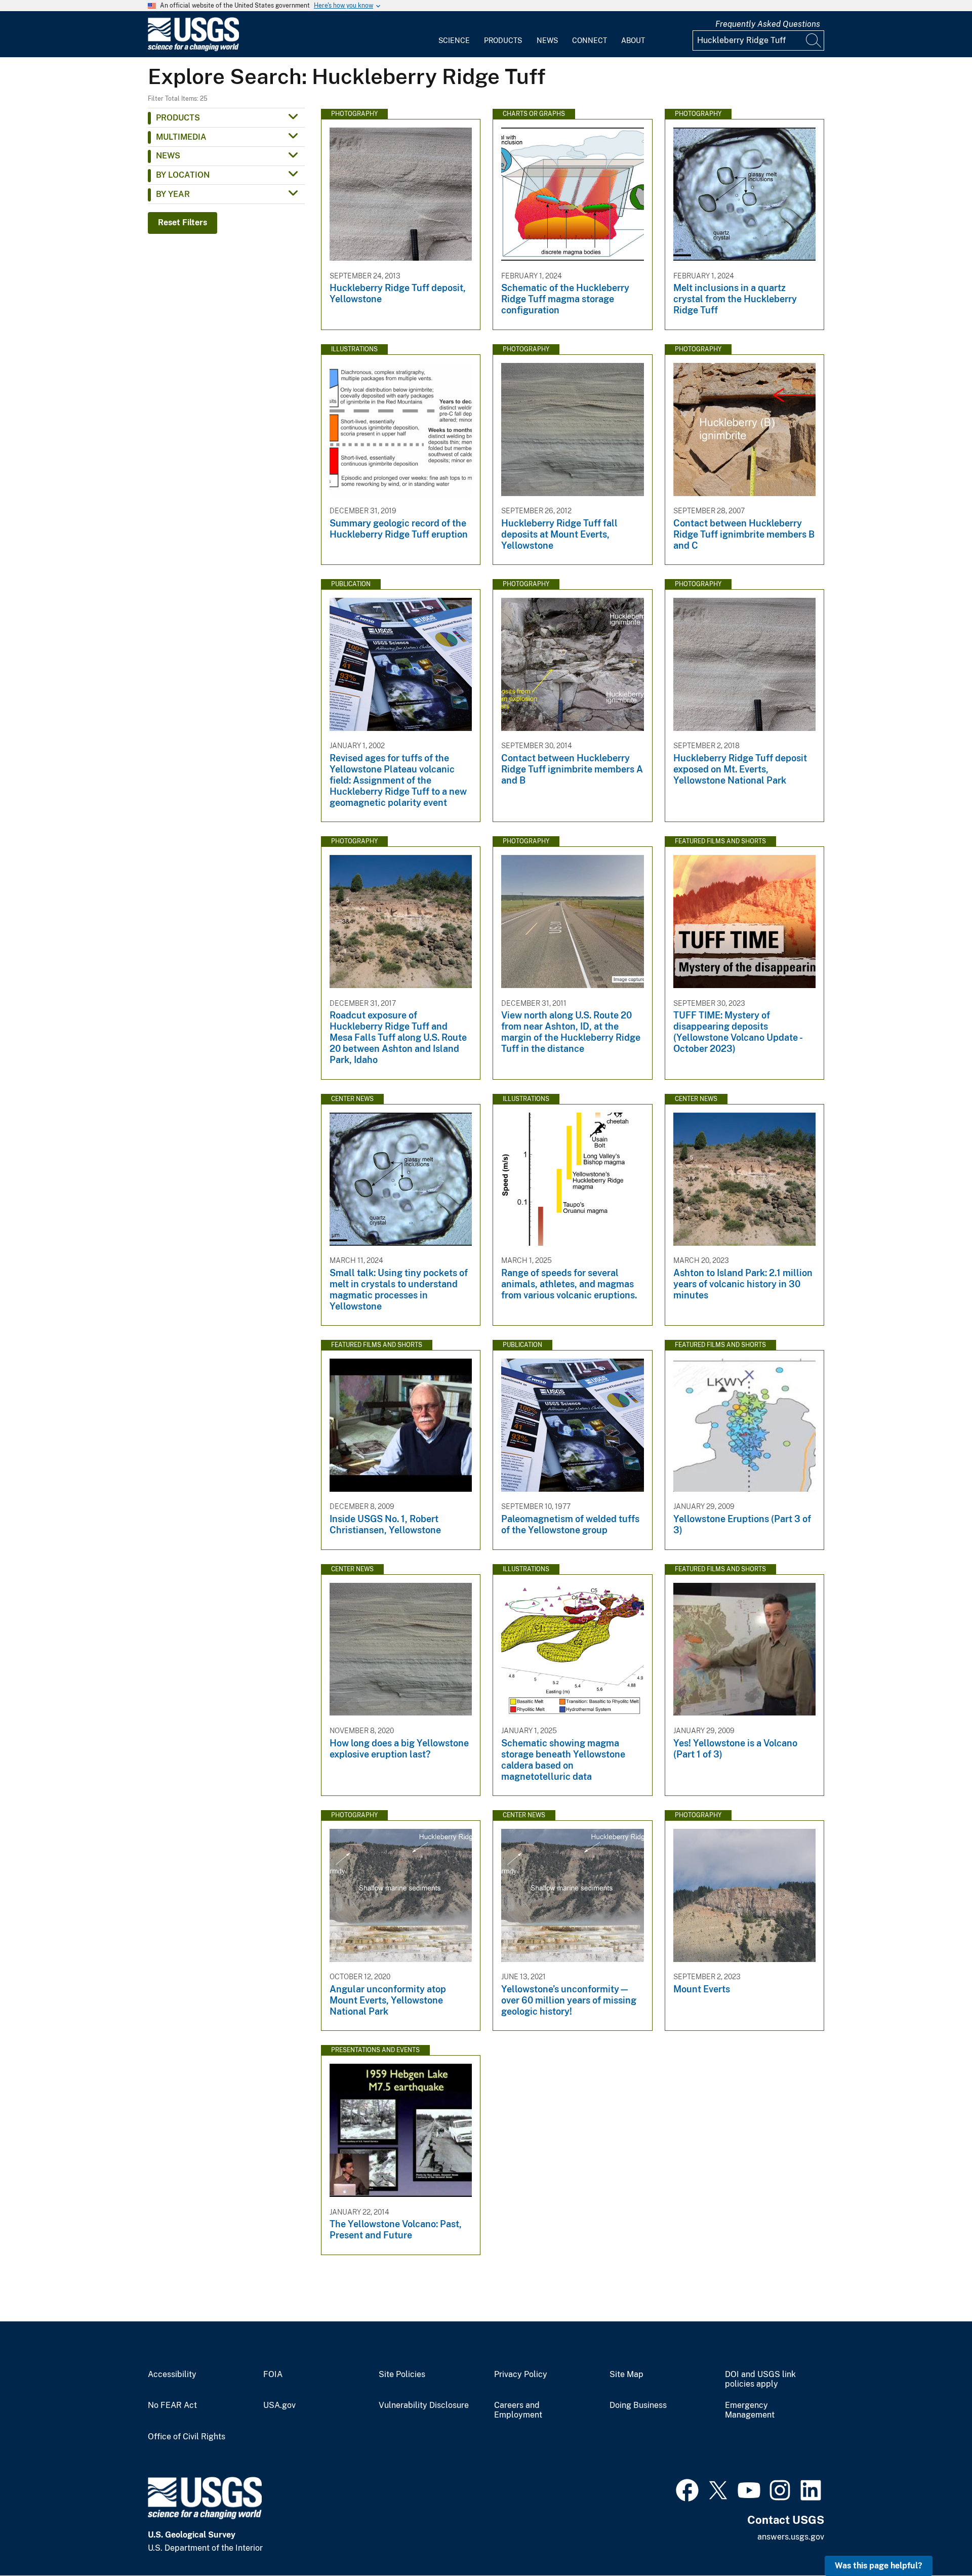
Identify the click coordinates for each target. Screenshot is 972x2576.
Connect (590, 40)
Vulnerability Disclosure (424, 2405)
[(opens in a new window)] (687, 2489)
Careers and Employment (518, 2410)
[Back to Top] (935, 2539)
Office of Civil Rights (187, 2437)
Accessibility (172, 2375)
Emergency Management (750, 2410)
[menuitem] (454, 34)
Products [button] (178, 118)
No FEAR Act (172, 2405)
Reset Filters (183, 222)
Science (454, 40)
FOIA (273, 2375)
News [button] (168, 156)
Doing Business (638, 2405)
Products (503, 40)
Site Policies (402, 2375)
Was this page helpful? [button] (879, 2566)
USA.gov (279, 2405)
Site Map (626, 2375)
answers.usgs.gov (791, 2537)
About (633, 40)
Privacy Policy (521, 2375)
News (547, 40)
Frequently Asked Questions (768, 24)
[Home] (193, 49)
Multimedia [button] (181, 137)
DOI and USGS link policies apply (760, 2379)
